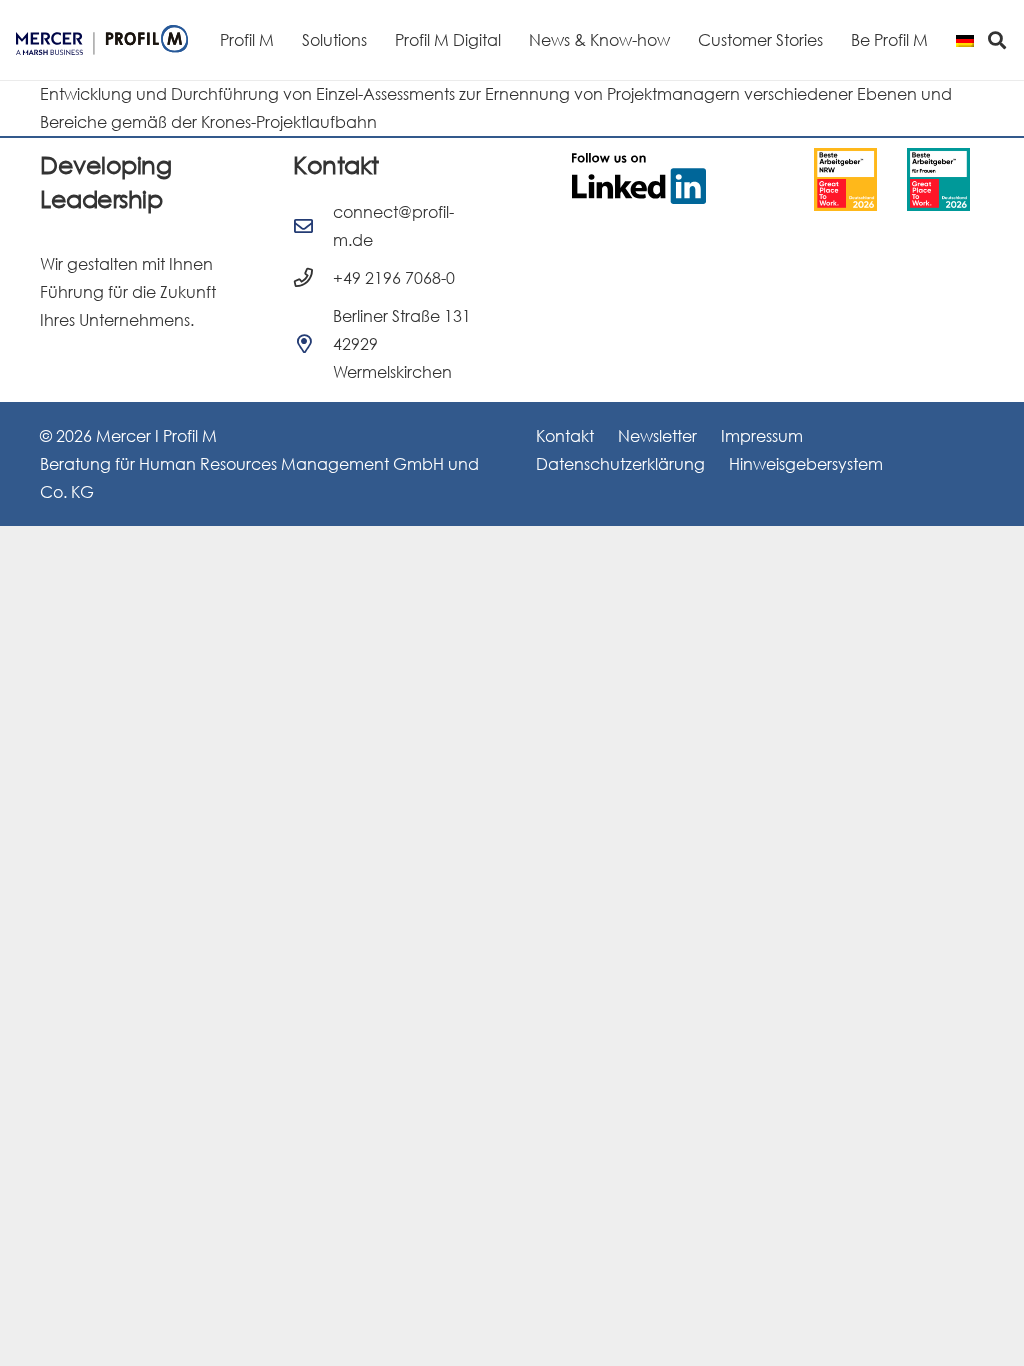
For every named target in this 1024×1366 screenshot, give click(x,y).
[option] (845, 179)
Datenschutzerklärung (620, 464)
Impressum (762, 436)
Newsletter (657, 436)
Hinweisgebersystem (806, 464)
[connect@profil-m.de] (313, 225)
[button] (995, 39)
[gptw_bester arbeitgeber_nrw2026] (845, 179)
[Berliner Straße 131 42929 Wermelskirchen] (313, 343)
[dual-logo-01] (102, 40)
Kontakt (565, 436)
